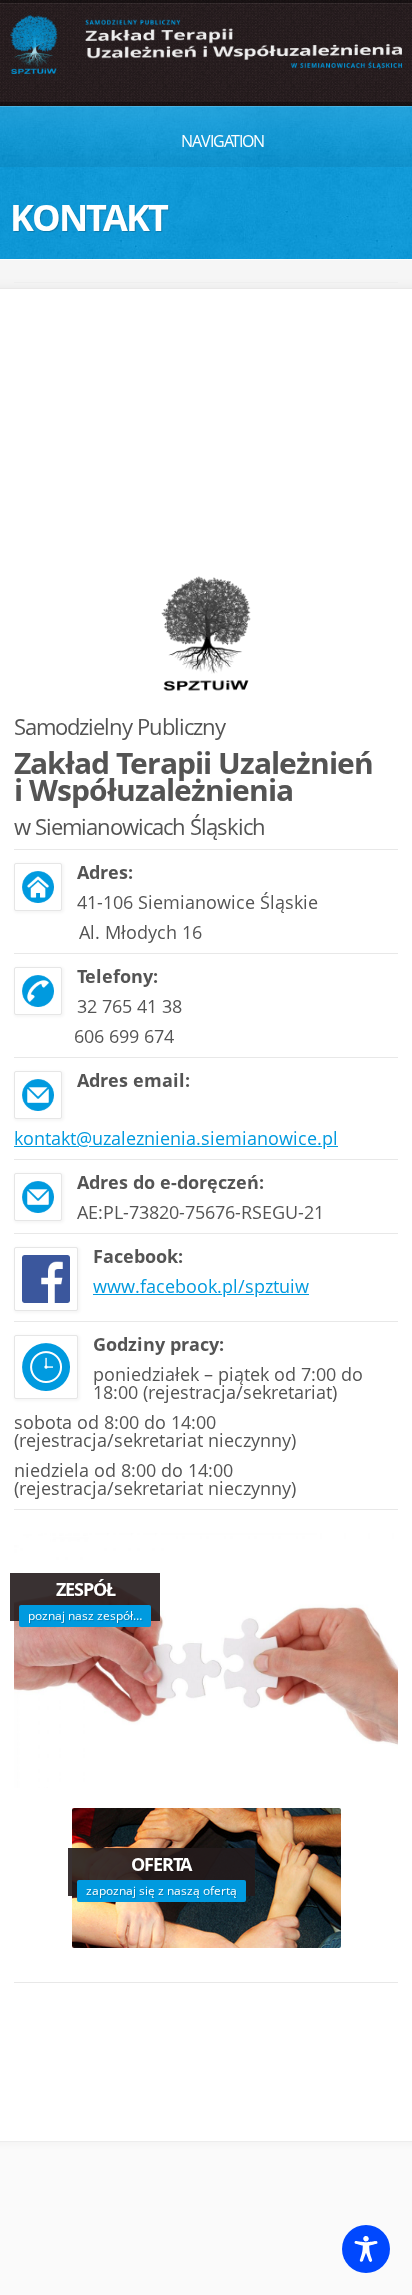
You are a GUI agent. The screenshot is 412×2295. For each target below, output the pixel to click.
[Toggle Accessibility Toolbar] (366, 2249)
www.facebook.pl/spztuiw (201, 1286)
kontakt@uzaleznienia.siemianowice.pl (176, 1138)
